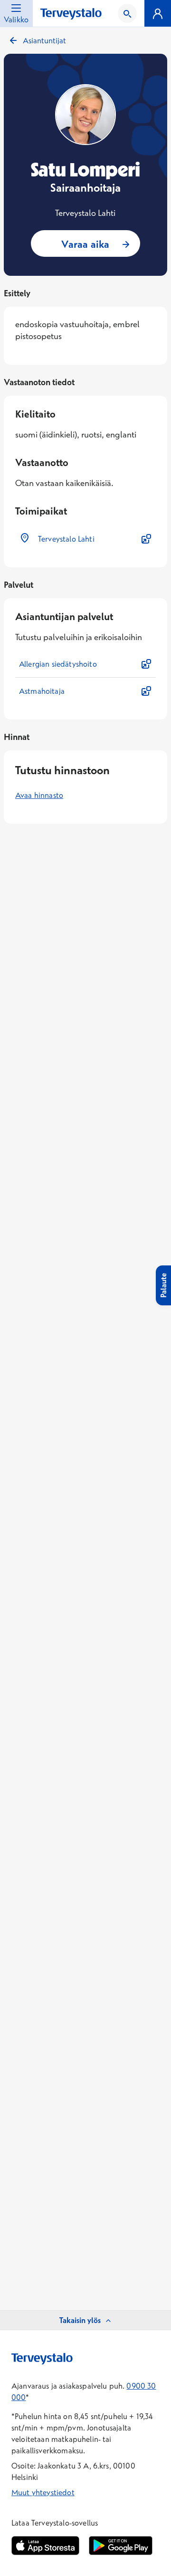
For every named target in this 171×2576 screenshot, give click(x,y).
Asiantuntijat (44, 40)
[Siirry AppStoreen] (45, 2546)
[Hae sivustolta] (127, 13)
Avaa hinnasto (39, 795)
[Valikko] (158, 13)
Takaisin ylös (80, 2320)
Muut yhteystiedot (43, 2492)
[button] (85, 539)
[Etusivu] (71, 14)
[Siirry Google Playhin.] (121, 2546)
